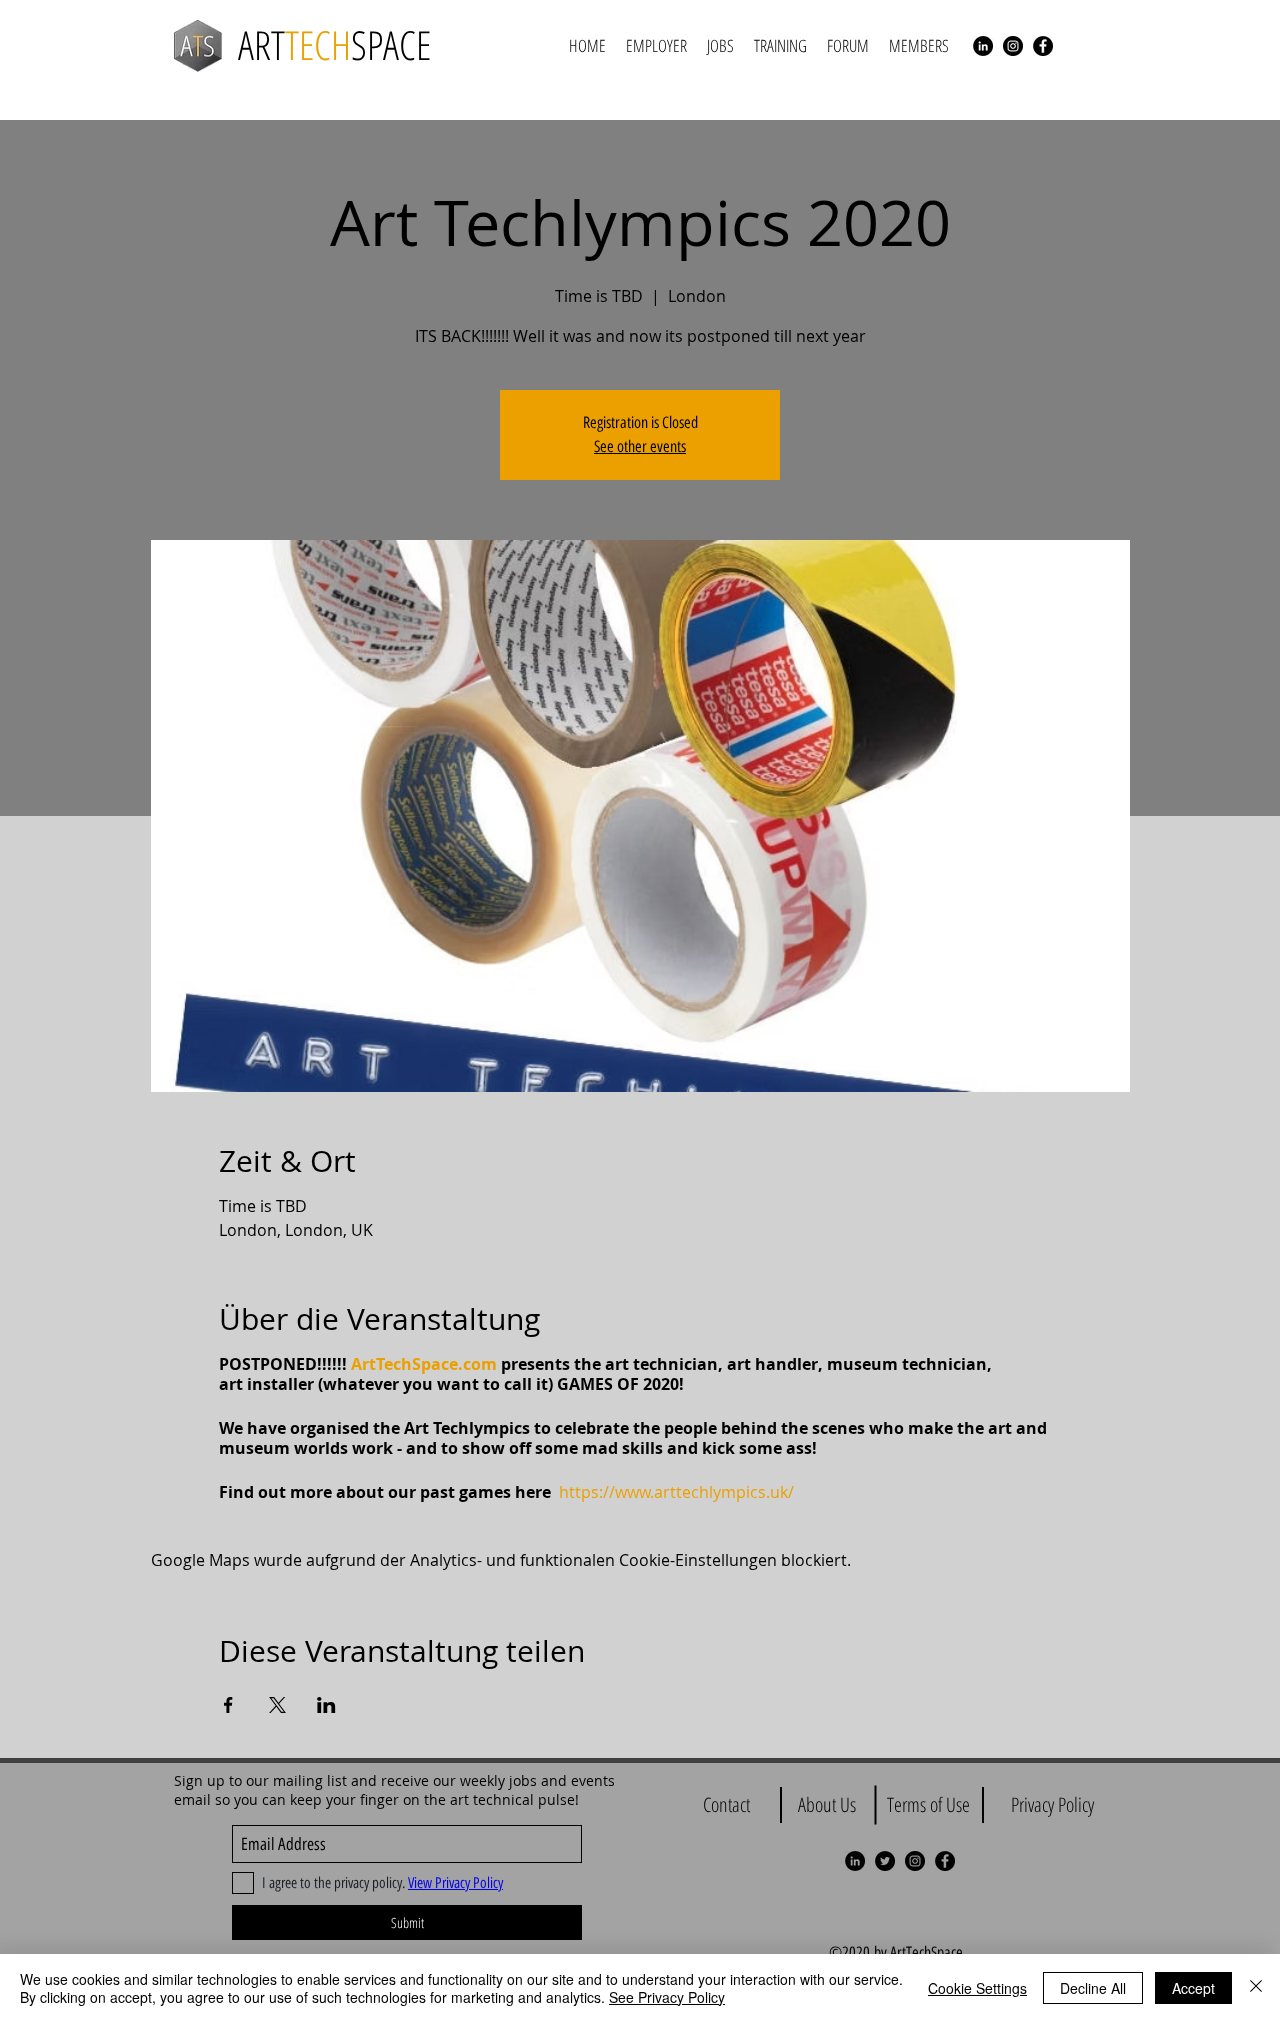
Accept (1193, 1988)
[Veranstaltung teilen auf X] (277, 1705)
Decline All (1093, 1988)
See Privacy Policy (667, 1997)
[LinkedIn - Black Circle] (983, 46)
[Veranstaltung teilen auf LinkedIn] (326, 1705)
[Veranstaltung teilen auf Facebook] (228, 1705)
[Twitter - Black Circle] (885, 1861)
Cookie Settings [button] (977, 1988)
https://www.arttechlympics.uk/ (676, 1492)
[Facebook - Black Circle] (1043, 46)
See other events (640, 446)
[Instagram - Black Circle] (1013, 46)
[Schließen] (1256, 1988)
